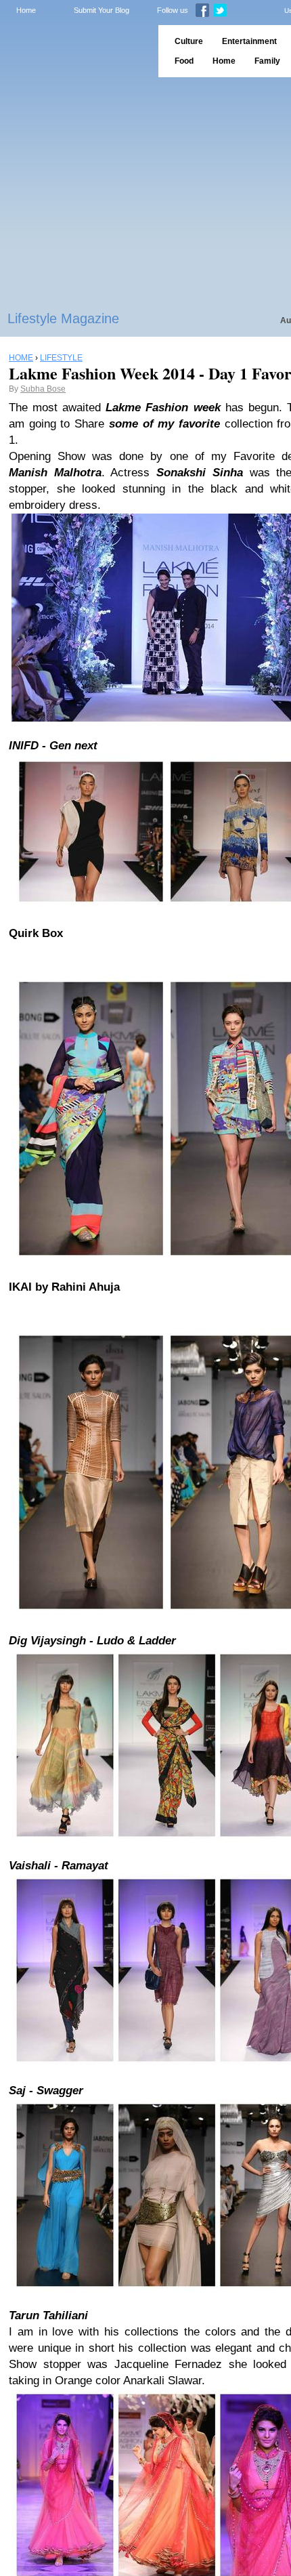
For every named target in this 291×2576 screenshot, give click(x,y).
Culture (189, 41)
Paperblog (75, 51)
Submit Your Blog (102, 10)
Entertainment (249, 41)
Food (184, 61)
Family (267, 61)
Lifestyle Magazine (63, 318)
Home (26, 10)
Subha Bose (43, 389)
